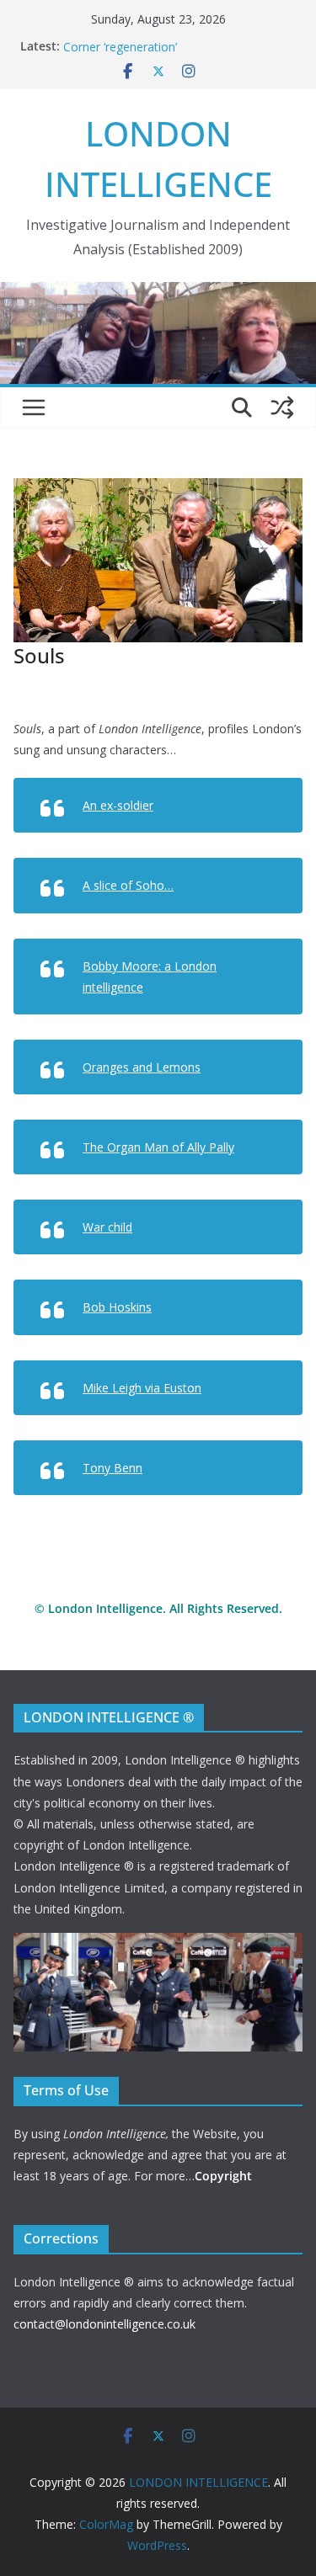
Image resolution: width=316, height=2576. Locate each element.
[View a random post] (282, 407)
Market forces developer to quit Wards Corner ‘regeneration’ (169, 45)
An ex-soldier (118, 805)
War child (107, 1227)
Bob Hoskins (117, 1307)
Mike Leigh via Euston (142, 1388)
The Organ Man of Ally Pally (158, 1147)
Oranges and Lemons (142, 1067)
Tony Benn (112, 1468)
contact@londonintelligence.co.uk (104, 2324)
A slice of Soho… (128, 885)
